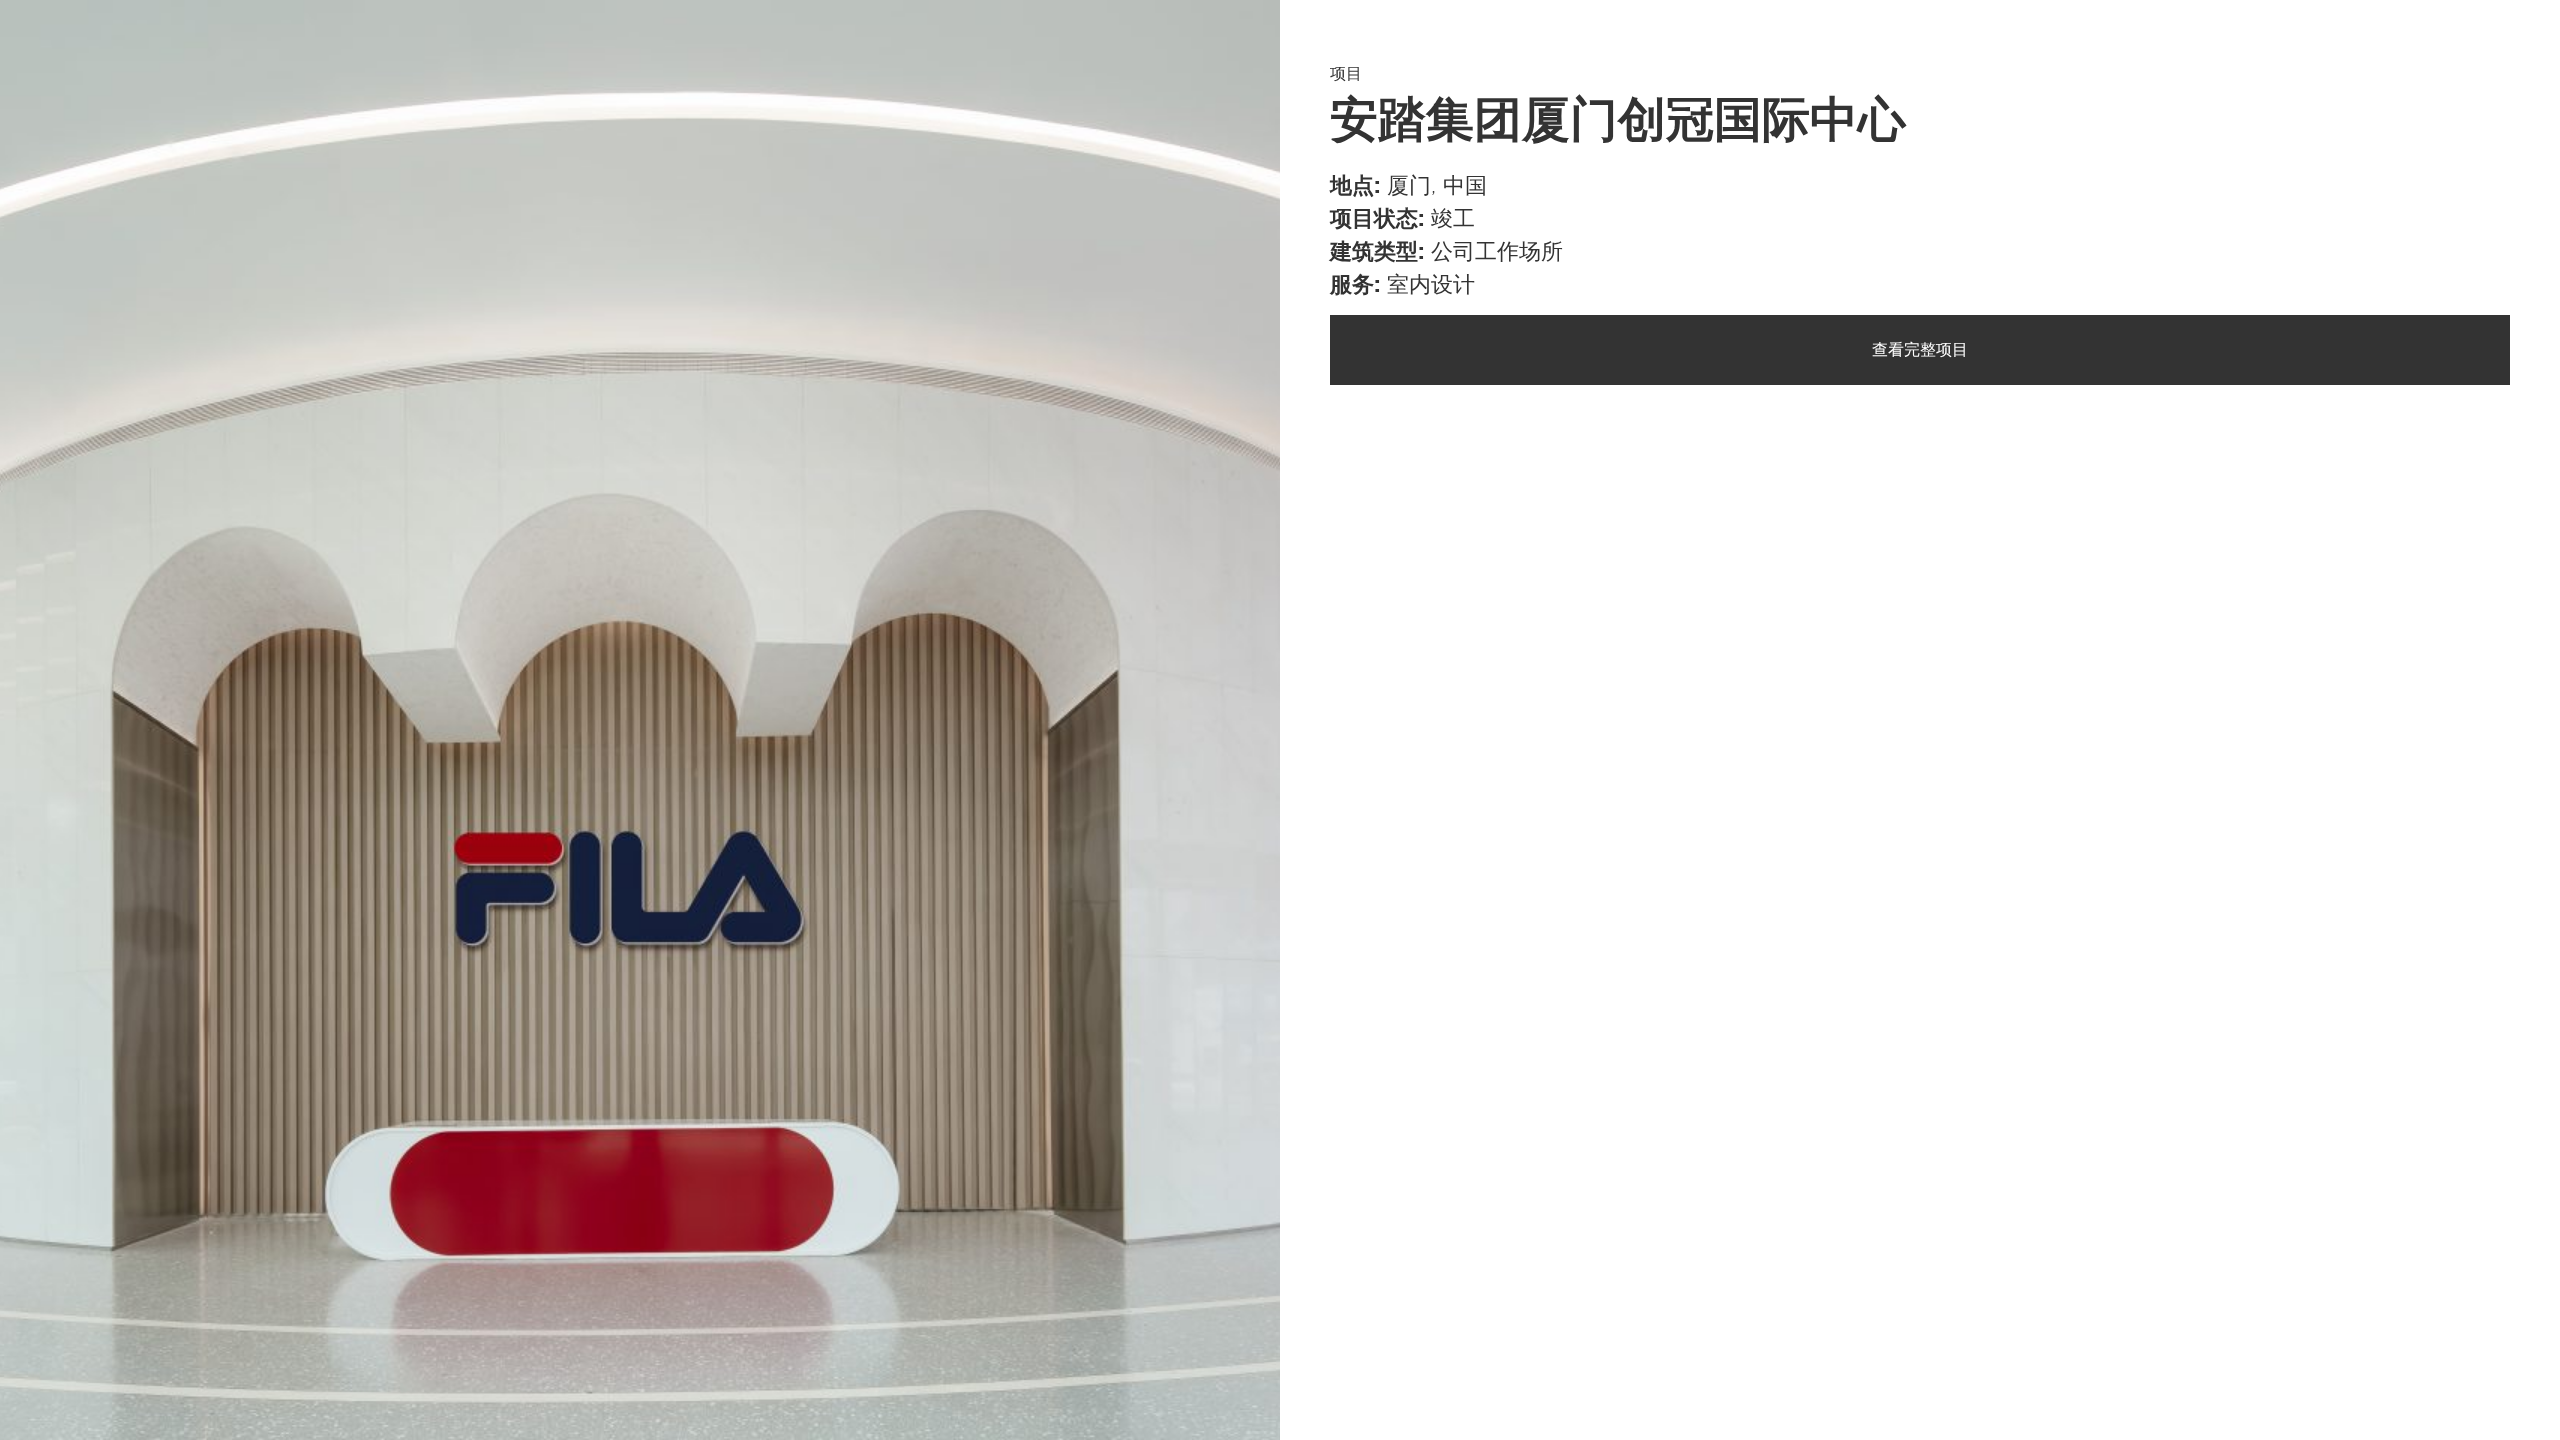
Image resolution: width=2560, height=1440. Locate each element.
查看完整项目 (1920, 350)
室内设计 (1431, 285)
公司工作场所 (1497, 252)
